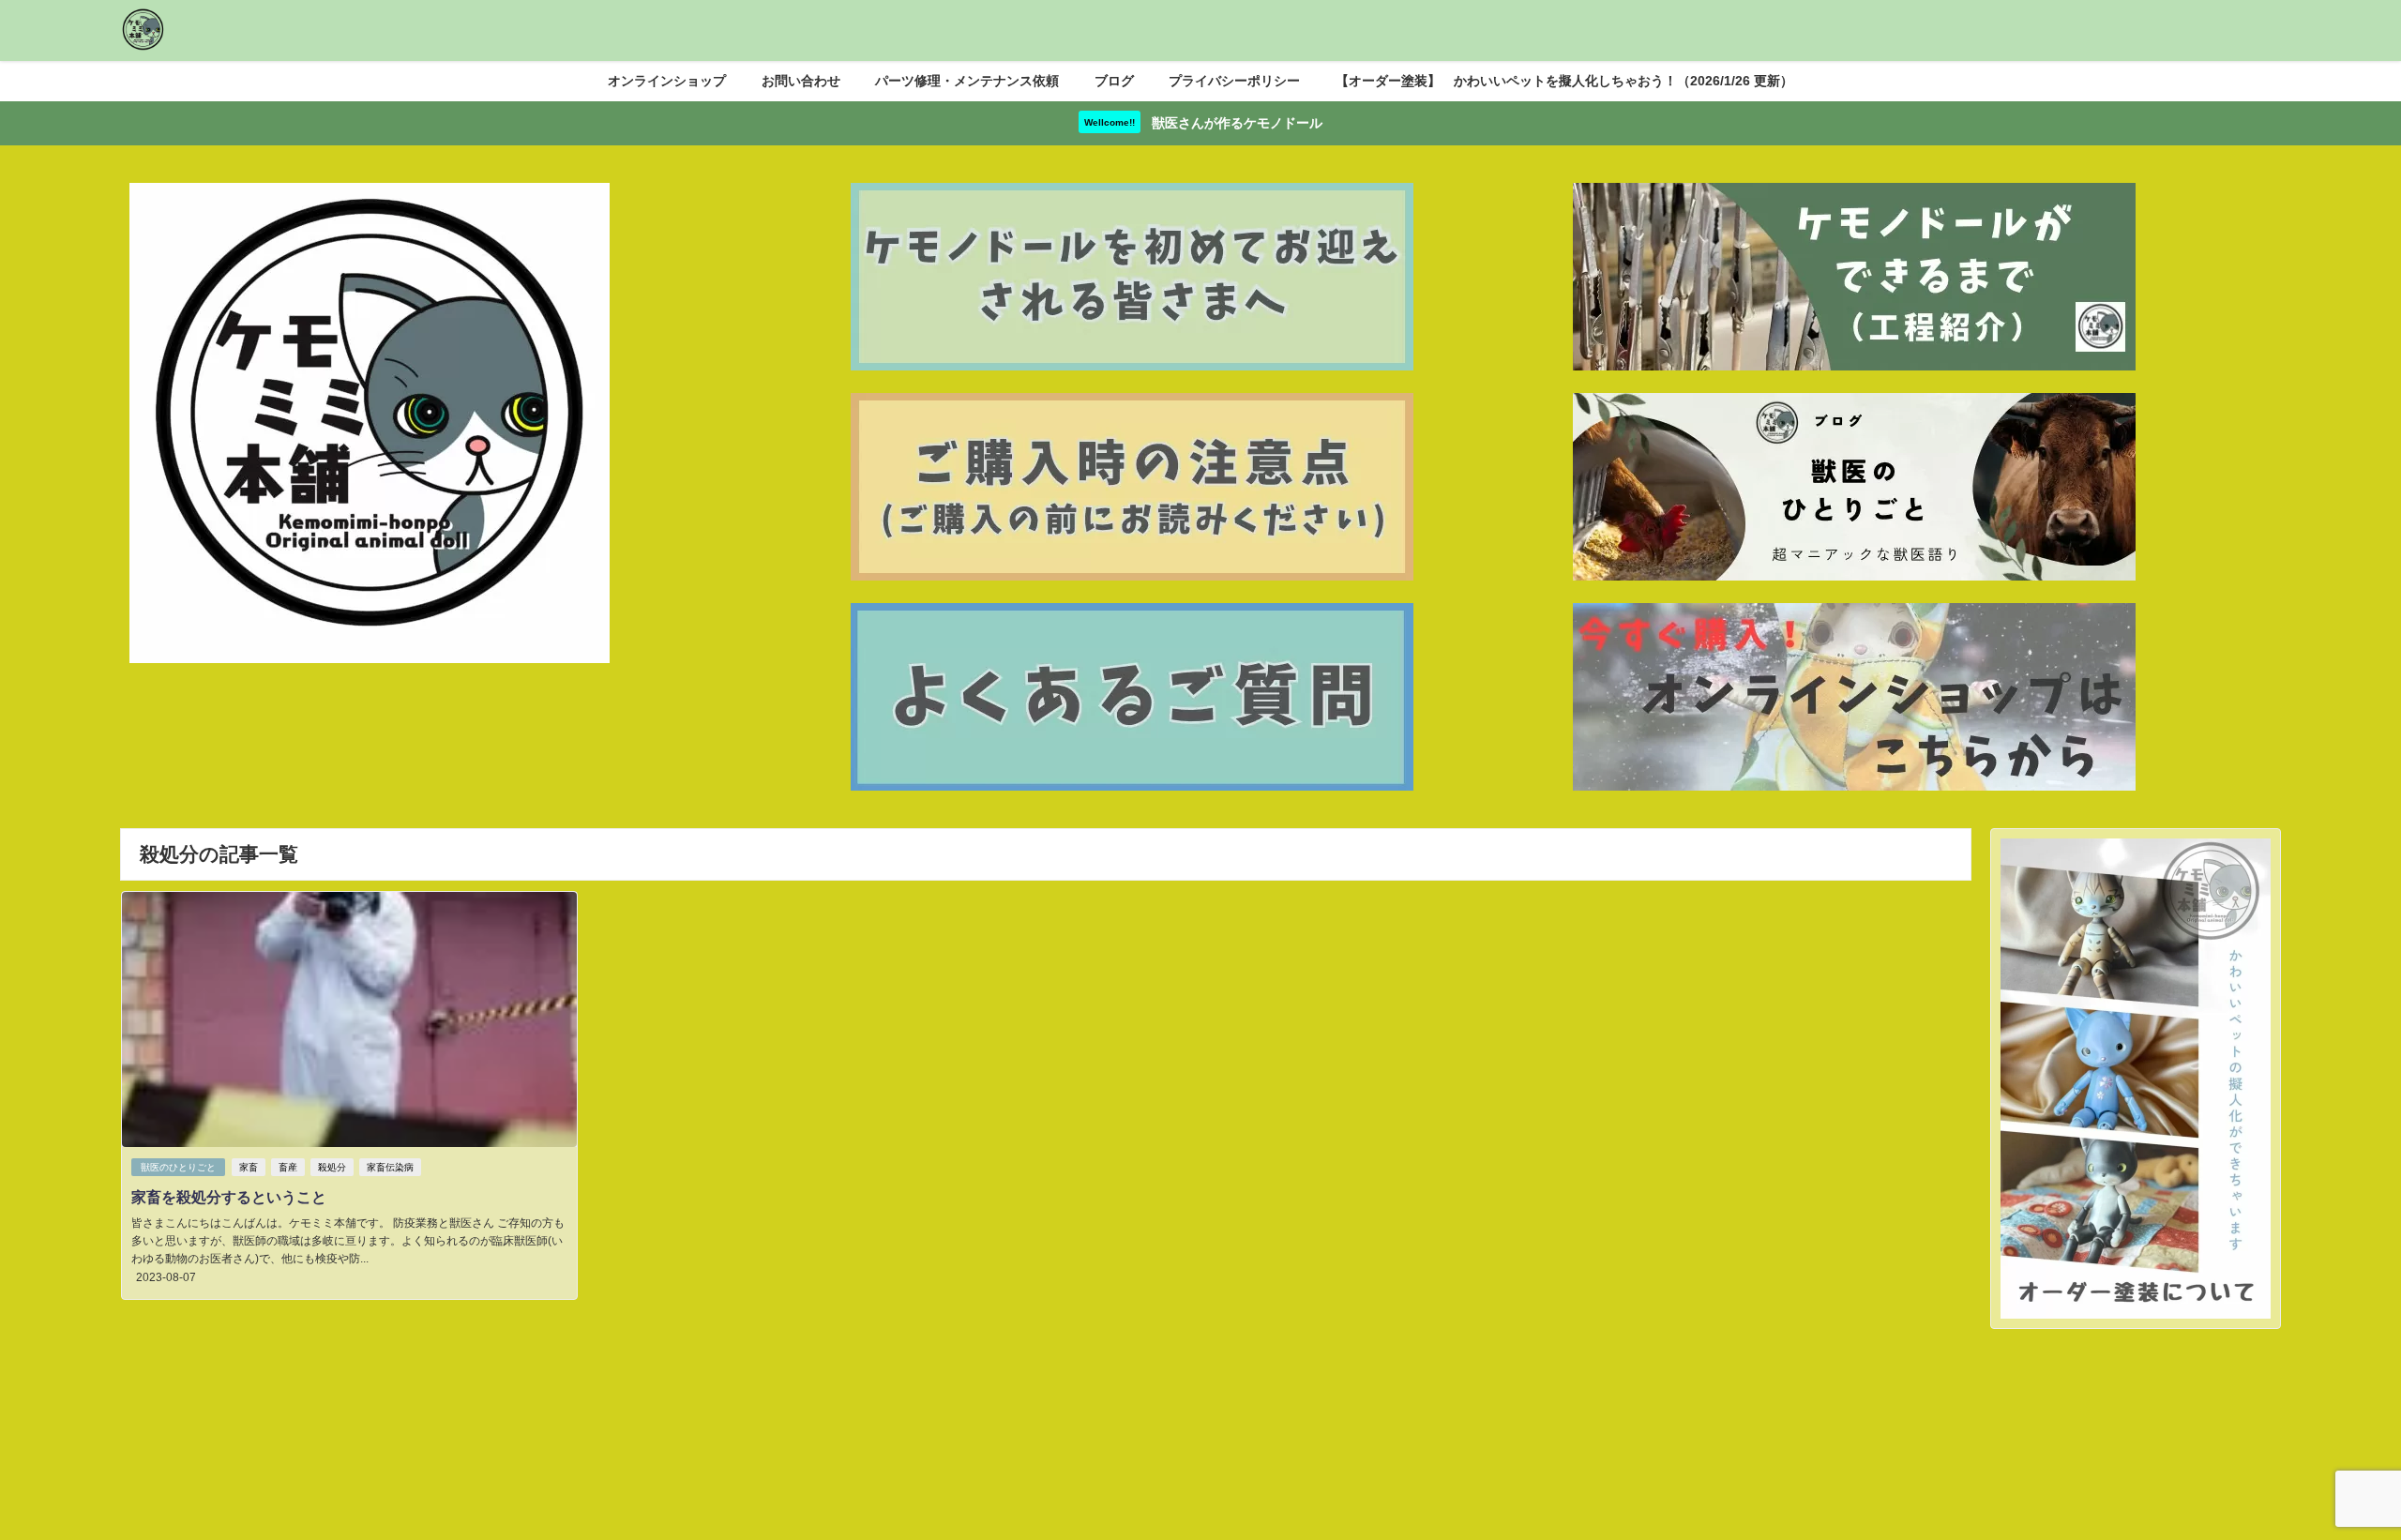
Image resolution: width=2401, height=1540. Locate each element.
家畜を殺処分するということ (229, 1197)
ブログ (1114, 81)
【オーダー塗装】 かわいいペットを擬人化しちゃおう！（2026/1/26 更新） (1564, 81)
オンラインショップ (667, 81)
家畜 (249, 1167)
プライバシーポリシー (1234, 81)
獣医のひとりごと (178, 1167)
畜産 (288, 1167)
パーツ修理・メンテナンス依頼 (967, 81)
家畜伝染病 (390, 1167)
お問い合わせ (801, 81)
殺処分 (332, 1167)
